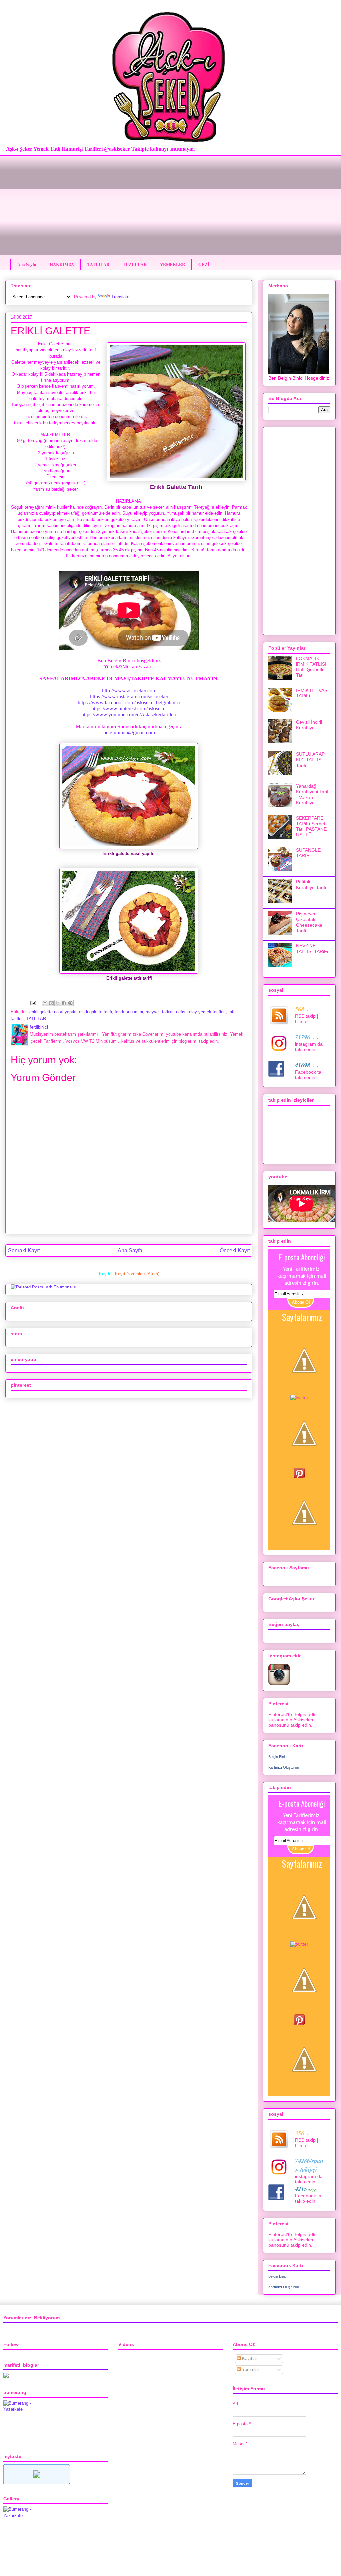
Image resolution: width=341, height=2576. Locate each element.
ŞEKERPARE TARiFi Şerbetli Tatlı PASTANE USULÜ (312, 826)
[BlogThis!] (51, 1003)
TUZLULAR (135, 264)
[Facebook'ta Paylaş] (64, 1003)
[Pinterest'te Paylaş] (70, 1003)
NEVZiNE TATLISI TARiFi (312, 948)
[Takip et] (299, 1397)
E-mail (302, 1021)
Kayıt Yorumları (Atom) (137, 1274)
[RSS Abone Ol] (304, 1544)
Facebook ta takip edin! (308, 1075)
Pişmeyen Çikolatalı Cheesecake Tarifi (309, 922)
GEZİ (204, 264)
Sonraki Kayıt (24, 1250)
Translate (120, 297)
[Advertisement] (170, 202)
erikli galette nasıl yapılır (53, 1012)
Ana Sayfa (27, 264)
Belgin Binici (278, 1757)
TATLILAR (98, 264)
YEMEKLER (172, 264)
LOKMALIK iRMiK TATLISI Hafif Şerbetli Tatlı (311, 667)
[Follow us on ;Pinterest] (299, 1477)
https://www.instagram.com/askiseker (129, 697)
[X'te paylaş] (58, 1003)
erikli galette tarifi (95, 1012)
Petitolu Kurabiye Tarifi (311, 884)
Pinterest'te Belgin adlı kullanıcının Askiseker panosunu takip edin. (292, 1720)
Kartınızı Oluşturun (284, 1767)
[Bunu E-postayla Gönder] (45, 1003)
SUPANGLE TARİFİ (308, 853)
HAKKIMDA (62, 264)
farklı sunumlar (129, 1012)
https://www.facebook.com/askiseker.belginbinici (129, 703)
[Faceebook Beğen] (304, 1392)
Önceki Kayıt (235, 1250)
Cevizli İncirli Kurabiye (309, 725)
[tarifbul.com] (37, 2483)
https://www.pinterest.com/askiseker (129, 709)
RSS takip (305, 1016)
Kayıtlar (249, 2359)
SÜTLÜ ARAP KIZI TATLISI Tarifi (310, 760)
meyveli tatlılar (160, 1012)
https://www (129, 715)
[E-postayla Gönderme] (33, 1002)
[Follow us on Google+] (304, 1465)
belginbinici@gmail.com (129, 733)
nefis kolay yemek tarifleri (201, 1012)
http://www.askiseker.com (129, 691)
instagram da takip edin (309, 1047)
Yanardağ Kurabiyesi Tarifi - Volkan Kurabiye (313, 794)
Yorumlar (250, 2370)
